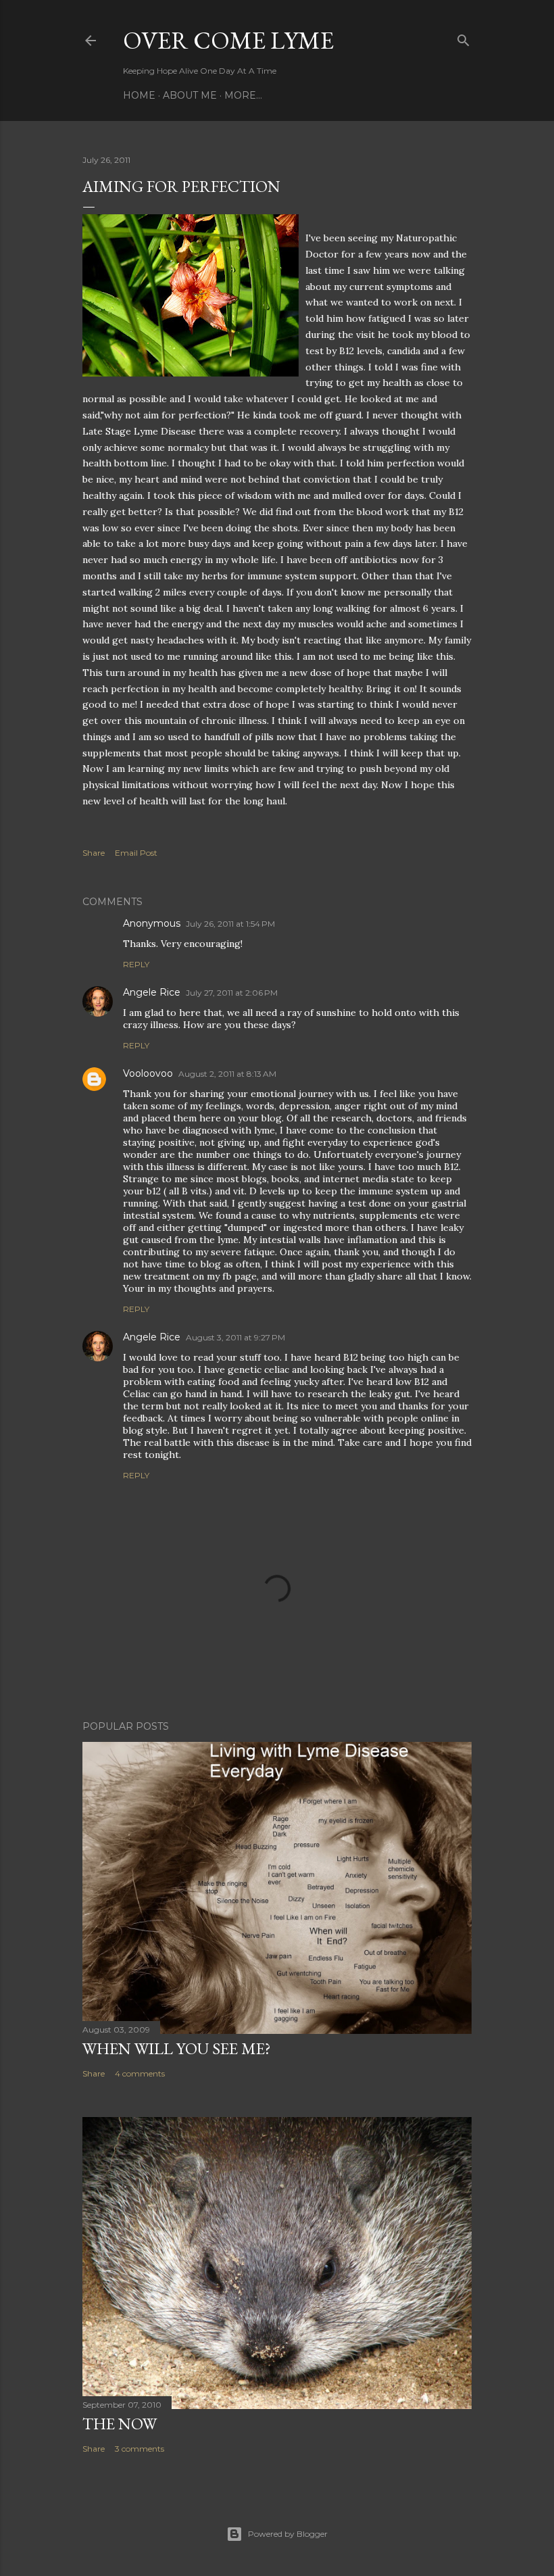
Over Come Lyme (228, 40)
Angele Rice (152, 992)
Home (139, 95)
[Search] (463, 38)
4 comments (140, 2073)
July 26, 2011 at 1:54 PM (230, 924)
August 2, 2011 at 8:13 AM (227, 1074)
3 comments (140, 2449)
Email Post (136, 853)
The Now (120, 2424)
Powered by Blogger (288, 2534)
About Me (190, 95)
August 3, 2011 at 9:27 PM (235, 1337)
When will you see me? (177, 2048)
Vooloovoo (148, 1073)
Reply (136, 964)
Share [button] (94, 853)
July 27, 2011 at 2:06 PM (232, 993)
